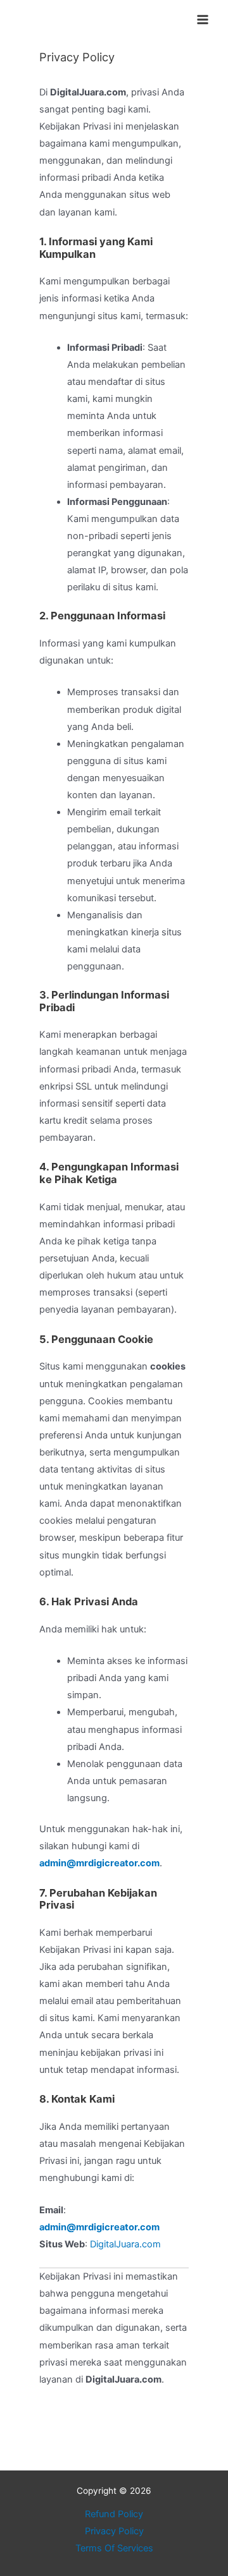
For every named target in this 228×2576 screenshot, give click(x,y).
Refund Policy (114, 2514)
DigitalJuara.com (125, 2244)
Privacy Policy (114, 2531)
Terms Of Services (114, 2548)
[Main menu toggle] (203, 20)
